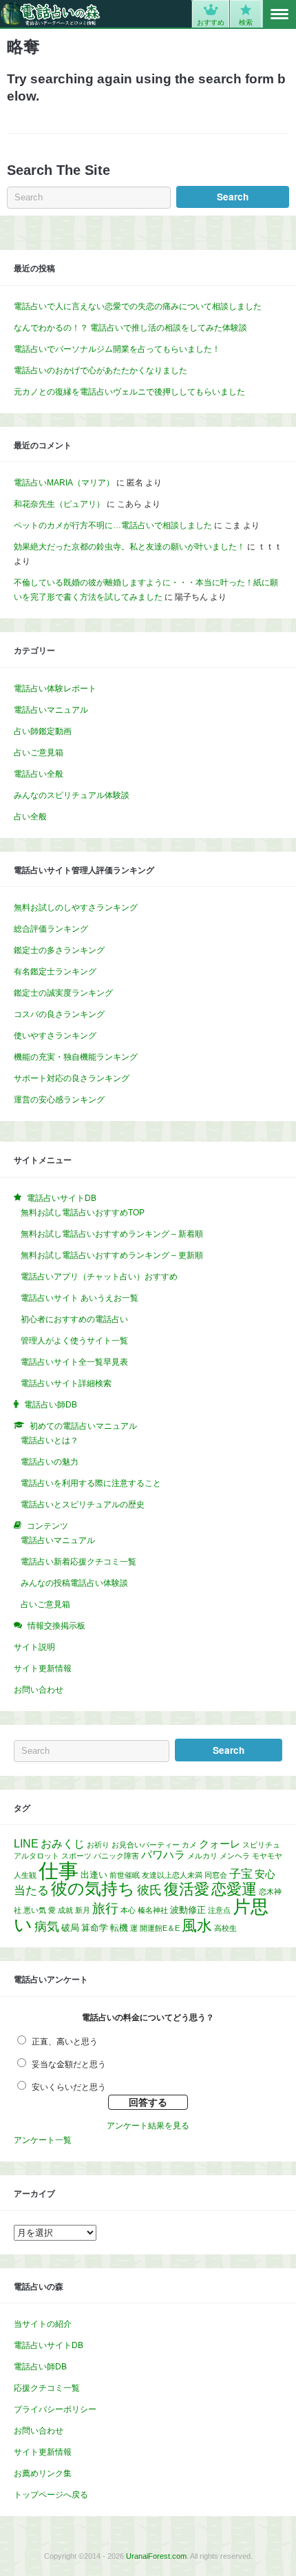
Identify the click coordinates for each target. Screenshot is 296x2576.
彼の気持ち (93, 1888)
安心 (265, 1874)
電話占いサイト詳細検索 (66, 1383)
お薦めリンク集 (43, 2473)
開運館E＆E (160, 1928)
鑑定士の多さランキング (59, 950)
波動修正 (188, 1910)
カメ (189, 1845)
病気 (47, 1927)
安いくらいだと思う (69, 2087)
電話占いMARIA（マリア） (64, 483)
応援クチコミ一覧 (47, 2388)
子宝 (241, 1874)
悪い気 (35, 1910)
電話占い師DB (40, 2367)
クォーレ (220, 1844)
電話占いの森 (51, 14)
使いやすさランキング (55, 1036)
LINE (26, 1844)
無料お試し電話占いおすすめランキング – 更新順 (112, 1255)
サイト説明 (34, 1647)
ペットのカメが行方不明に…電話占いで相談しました (113, 525)
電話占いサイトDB (49, 2345)
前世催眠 (125, 1875)
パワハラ (163, 1855)
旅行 (105, 1908)
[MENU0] (279, 14)
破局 (70, 1928)
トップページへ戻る (51, 2495)
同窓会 (216, 1875)
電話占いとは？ (50, 1441)
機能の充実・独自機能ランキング (76, 1057)
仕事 (59, 1871)
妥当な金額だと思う (69, 2064)
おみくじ (63, 1844)
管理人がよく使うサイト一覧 (74, 1341)
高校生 (225, 1928)
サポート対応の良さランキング (72, 1078)
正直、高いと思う (65, 2042)
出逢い (94, 1875)
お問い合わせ (39, 1690)
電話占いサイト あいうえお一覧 (80, 1298)
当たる (31, 1891)
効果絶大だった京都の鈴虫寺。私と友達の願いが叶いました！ (129, 547)
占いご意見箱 (39, 753)
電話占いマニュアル (51, 710)
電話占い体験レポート (55, 689)
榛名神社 (153, 1910)
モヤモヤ (267, 1856)
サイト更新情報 (43, 1668)
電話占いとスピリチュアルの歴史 (83, 1505)
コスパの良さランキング (59, 1014)
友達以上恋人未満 (172, 1875)
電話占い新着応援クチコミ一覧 (78, 1562)
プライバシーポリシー (55, 2409)
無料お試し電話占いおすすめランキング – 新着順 (112, 1234)
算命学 (95, 1928)
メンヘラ (235, 1856)
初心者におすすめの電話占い (74, 1319)
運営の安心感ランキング (59, 1100)
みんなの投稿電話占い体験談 (74, 1583)
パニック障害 (116, 1856)
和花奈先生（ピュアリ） (59, 504)
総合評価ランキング (51, 929)
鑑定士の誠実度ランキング (63, 993)
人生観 (25, 1875)
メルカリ (202, 1856)
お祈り (98, 1845)
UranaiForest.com (156, 2556)
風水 (197, 1926)
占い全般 (30, 817)
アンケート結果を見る (148, 2126)
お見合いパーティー (146, 1845)
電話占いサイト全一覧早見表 (74, 1362)
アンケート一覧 (43, 2140)
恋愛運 (234, 1889)
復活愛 (187, 1889)
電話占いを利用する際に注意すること (91, 1483)
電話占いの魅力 (50, 1462)
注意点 (219, 1910)
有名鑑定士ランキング (55, 972)
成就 (65, 1910)
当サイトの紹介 (43, 2324)
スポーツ (76, 1856)
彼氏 (149, 1890)
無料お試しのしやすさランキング (76, 908)
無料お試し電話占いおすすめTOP (83, 1213)
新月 (83, 1910)
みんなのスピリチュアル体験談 (72, 795)
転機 (119, 1928)
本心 (128, 1910)
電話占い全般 (39, 774)
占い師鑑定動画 (43, 731)
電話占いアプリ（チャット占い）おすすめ (99, 1277)
